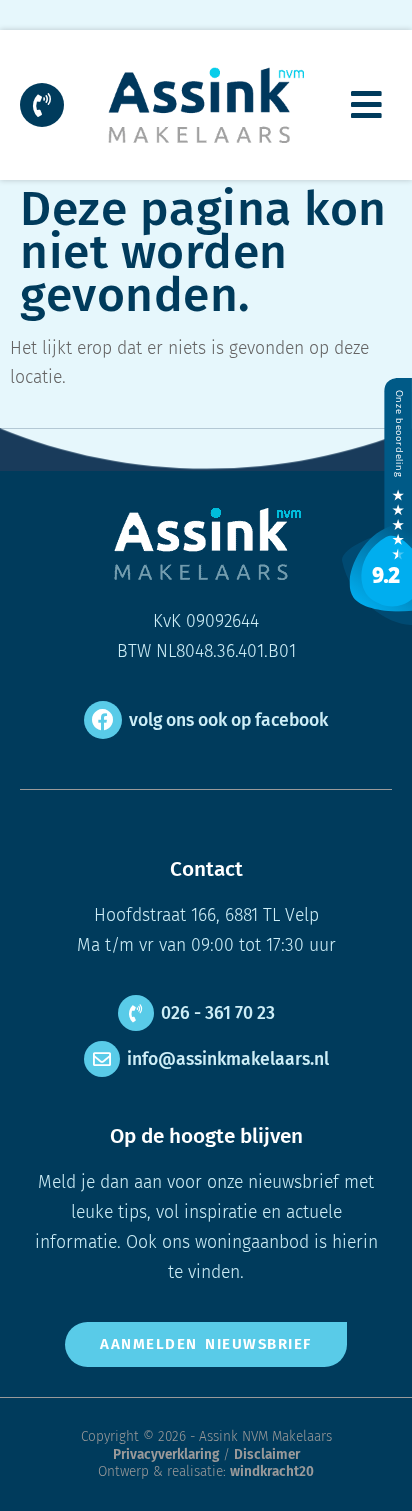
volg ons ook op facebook (228, 720)
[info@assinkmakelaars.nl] (102, 1059)
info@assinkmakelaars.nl (228, 1059)
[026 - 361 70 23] (136, 1013)
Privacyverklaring (166, 1454)
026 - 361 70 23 (218, 1013)
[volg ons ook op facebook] (103, 720)
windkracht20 (272, 1471)
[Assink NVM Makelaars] (377, 619)
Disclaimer (267, 1454)
